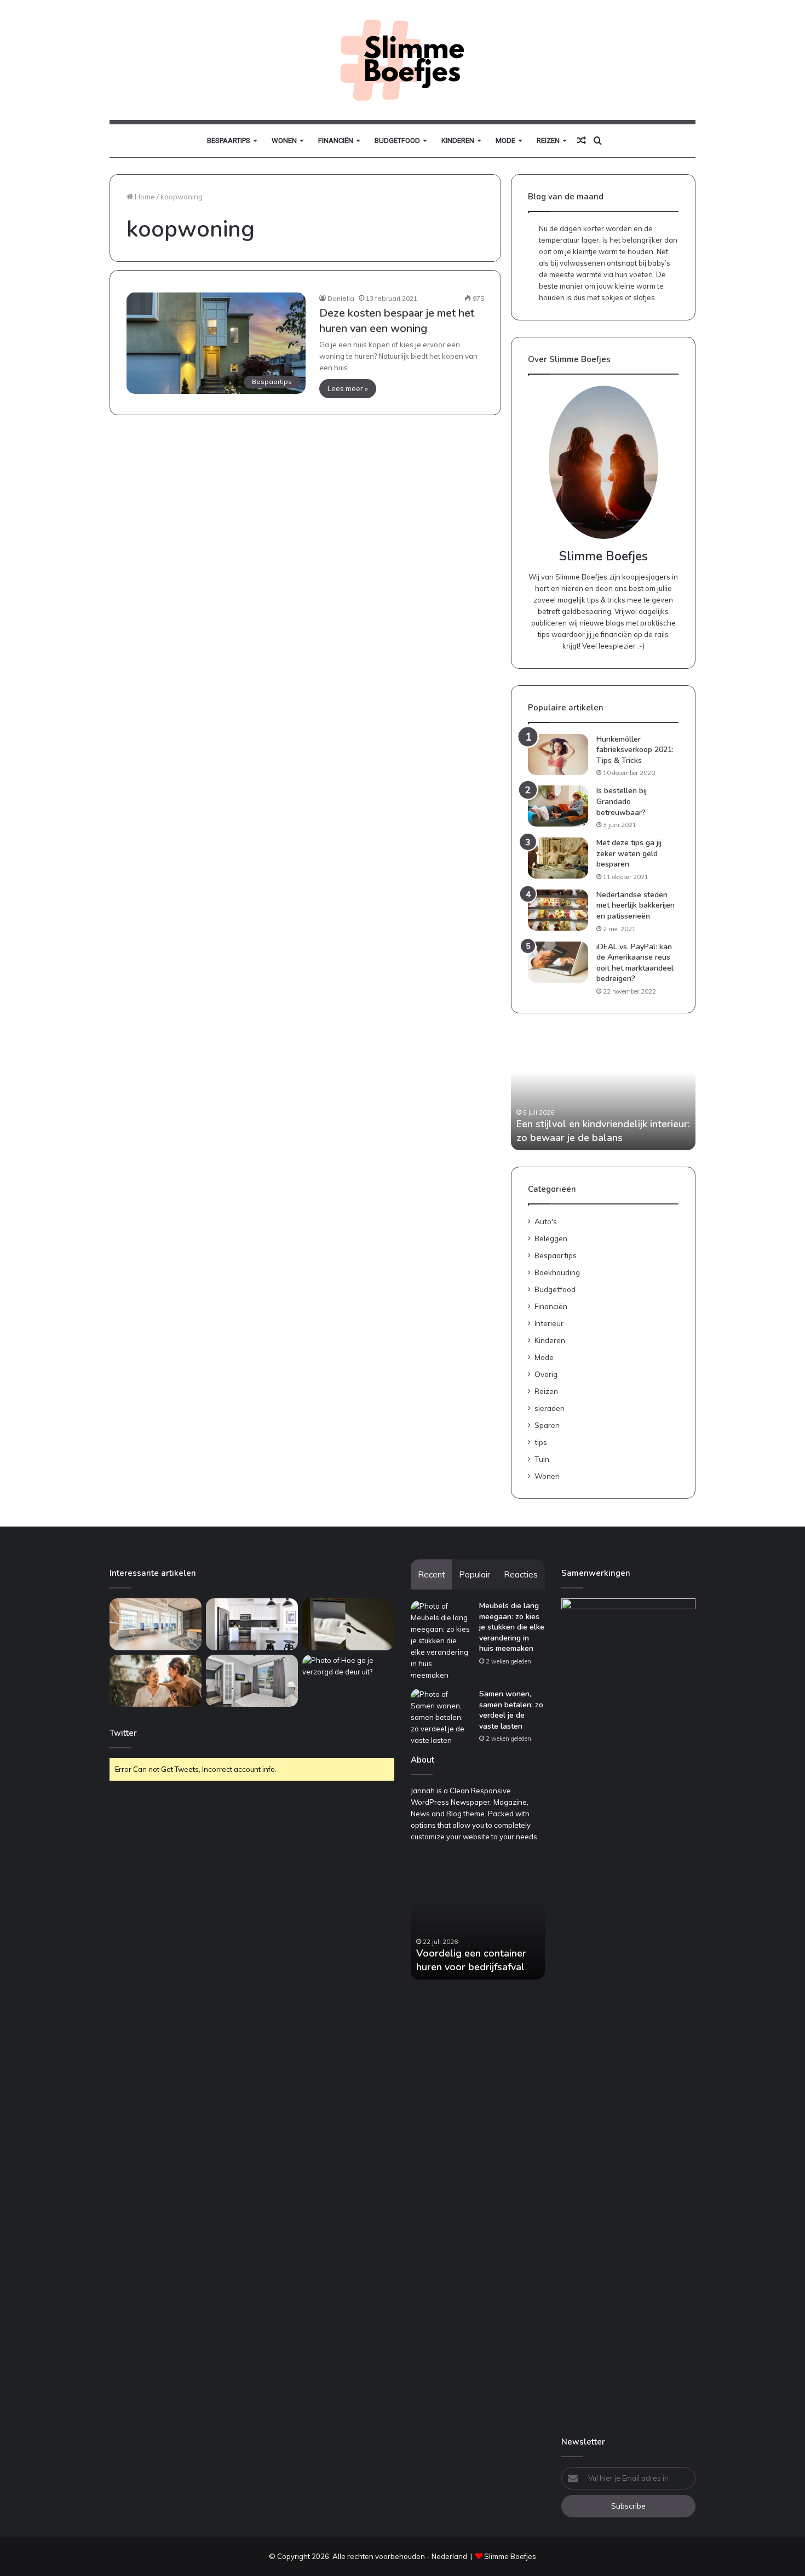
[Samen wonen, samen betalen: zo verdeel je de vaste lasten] (441, 1717)
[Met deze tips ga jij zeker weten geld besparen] (558, 858)
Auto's (546, 1221)
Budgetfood (397, 140)
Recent (432, 1574)
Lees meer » (348, 388)
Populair (475, 1574)
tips (541, 1442)
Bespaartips (229, 140)
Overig (546, 1374)
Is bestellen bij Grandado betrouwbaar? (622, 801)
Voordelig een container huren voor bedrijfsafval (471, 1960)
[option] (603, 1090)
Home (144, 197)
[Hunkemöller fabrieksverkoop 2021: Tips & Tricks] (558, 755)
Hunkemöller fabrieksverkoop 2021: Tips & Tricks (635, 750)
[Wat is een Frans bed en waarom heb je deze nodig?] (252, 1681)
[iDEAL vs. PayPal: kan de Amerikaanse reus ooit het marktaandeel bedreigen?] (558, 962)
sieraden (550, 1408)
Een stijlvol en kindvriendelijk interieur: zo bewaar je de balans (603, 1131)
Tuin (542, 1459)
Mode (505, 140)
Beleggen (551, 1238)
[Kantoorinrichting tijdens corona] (156, 1624)
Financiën (336, 140)
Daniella (341, 298)
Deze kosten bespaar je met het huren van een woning (397, 321)
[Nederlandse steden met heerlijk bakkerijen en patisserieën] (558, 910)
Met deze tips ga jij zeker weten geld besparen (629, 853)
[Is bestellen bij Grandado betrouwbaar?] (558, 806)
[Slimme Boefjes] (402, 60)
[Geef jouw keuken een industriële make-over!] (252, 1624)
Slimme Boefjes (510, 2556)
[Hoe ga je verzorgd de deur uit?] (348, 1681)
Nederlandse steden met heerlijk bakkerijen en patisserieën (636, 905)
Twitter (123, 1733)
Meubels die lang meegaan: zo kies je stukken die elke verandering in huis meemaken (512, 1627)
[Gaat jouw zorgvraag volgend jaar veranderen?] (156, 1681)
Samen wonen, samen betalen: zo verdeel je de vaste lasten (511, 1710)
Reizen (548, 140)
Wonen (284, 140)
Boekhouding (557, 1272)
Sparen (547, 1425)
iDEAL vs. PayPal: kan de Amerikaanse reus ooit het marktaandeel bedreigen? (635, 963)
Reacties (521, 1574)
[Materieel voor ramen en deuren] (348, 1624)
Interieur (549, 1323)
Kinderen (458, 140)
